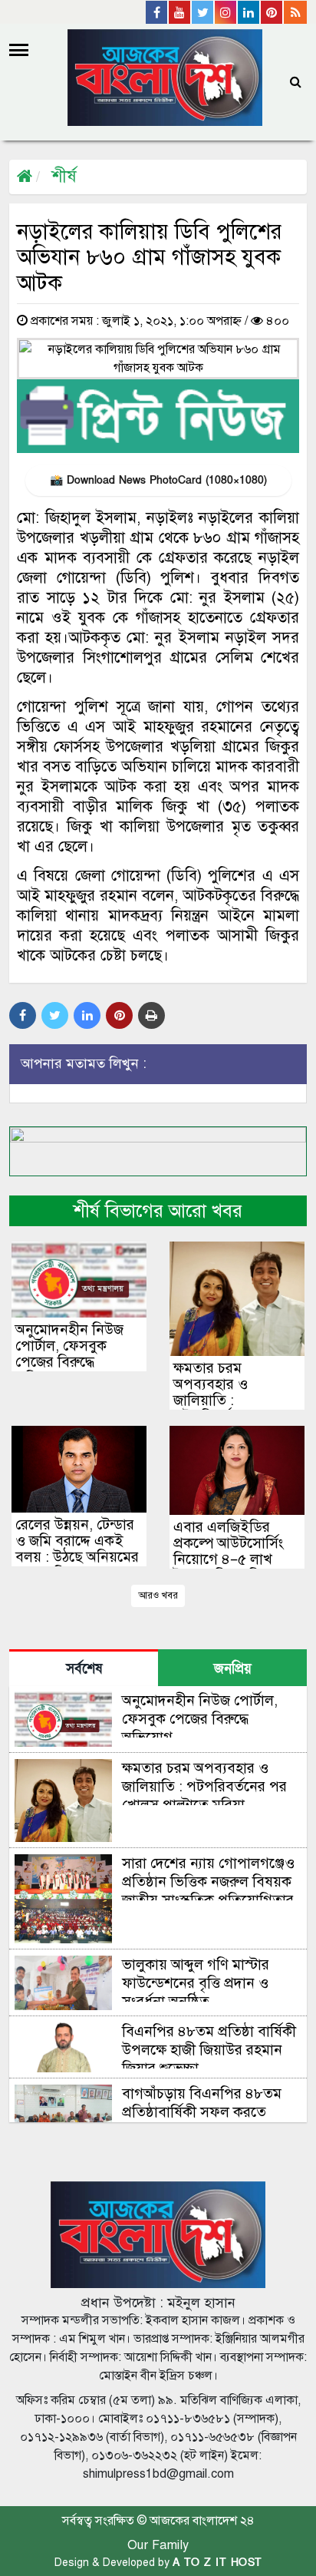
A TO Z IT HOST (217, 2563)
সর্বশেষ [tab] (84, 1669)
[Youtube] (180, 12)
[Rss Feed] (295, 12)
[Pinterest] (272, 12)
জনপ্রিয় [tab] (233, 1669)
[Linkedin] (249, 12)
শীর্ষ (64, 176)
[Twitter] (203, 12)
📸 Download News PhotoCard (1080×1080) (158, 480)
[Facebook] (157, 12)
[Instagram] (226, 12)
